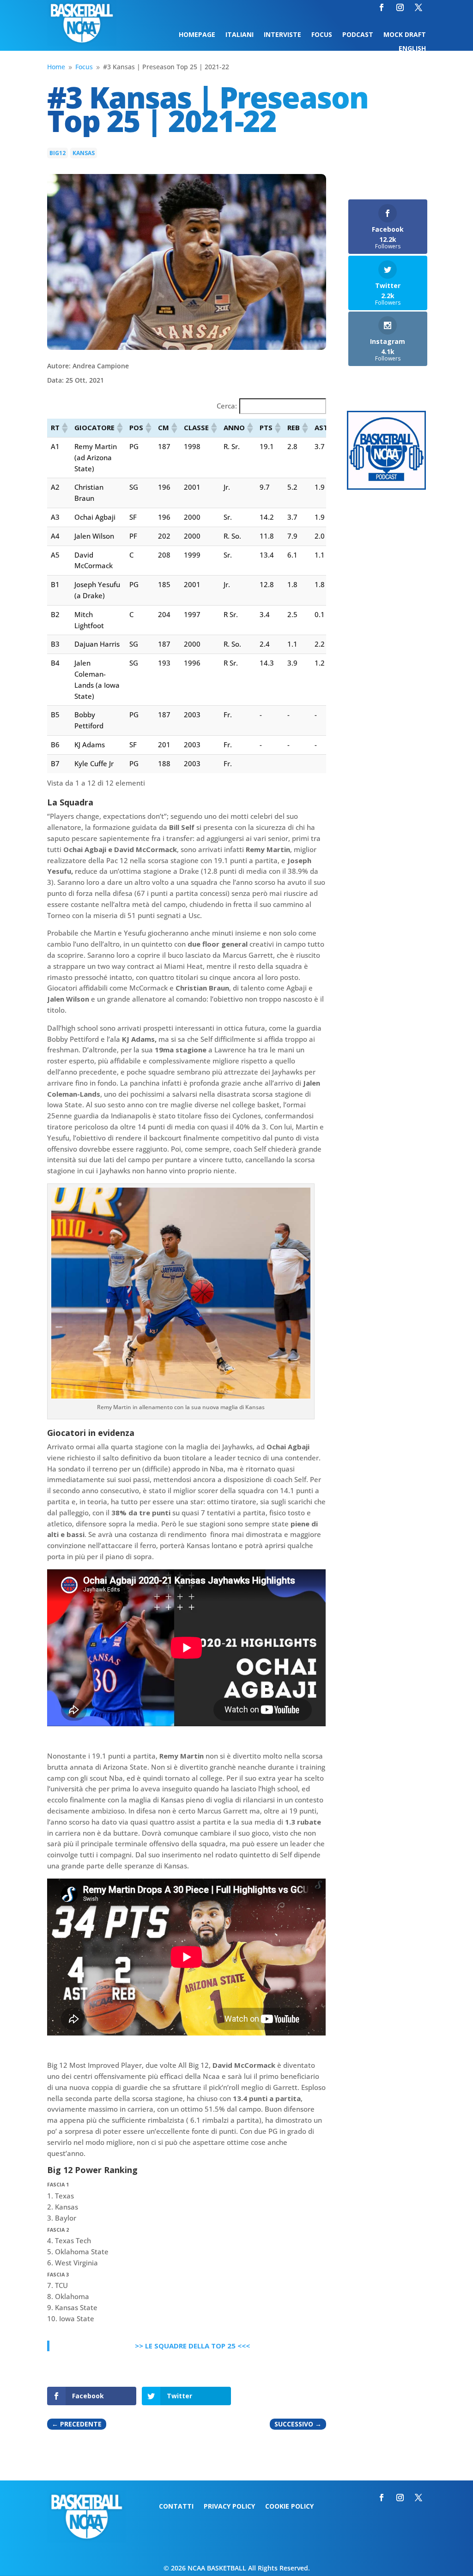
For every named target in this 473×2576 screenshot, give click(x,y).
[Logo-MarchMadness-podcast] (386, 487)
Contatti (176, 2507)
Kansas (84, 153)
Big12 (58, 153)
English (412, 49)
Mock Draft (405, 35)
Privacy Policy (229, 2507)
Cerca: (227, 406)
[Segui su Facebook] (382, 7)
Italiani (240, 35)
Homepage (197, 35)
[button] (64, 428)
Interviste (282, 35)
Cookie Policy (289, 2507)
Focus (322, 35)
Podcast (358, 35)
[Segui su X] (418, 7)
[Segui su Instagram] (400, 7)
